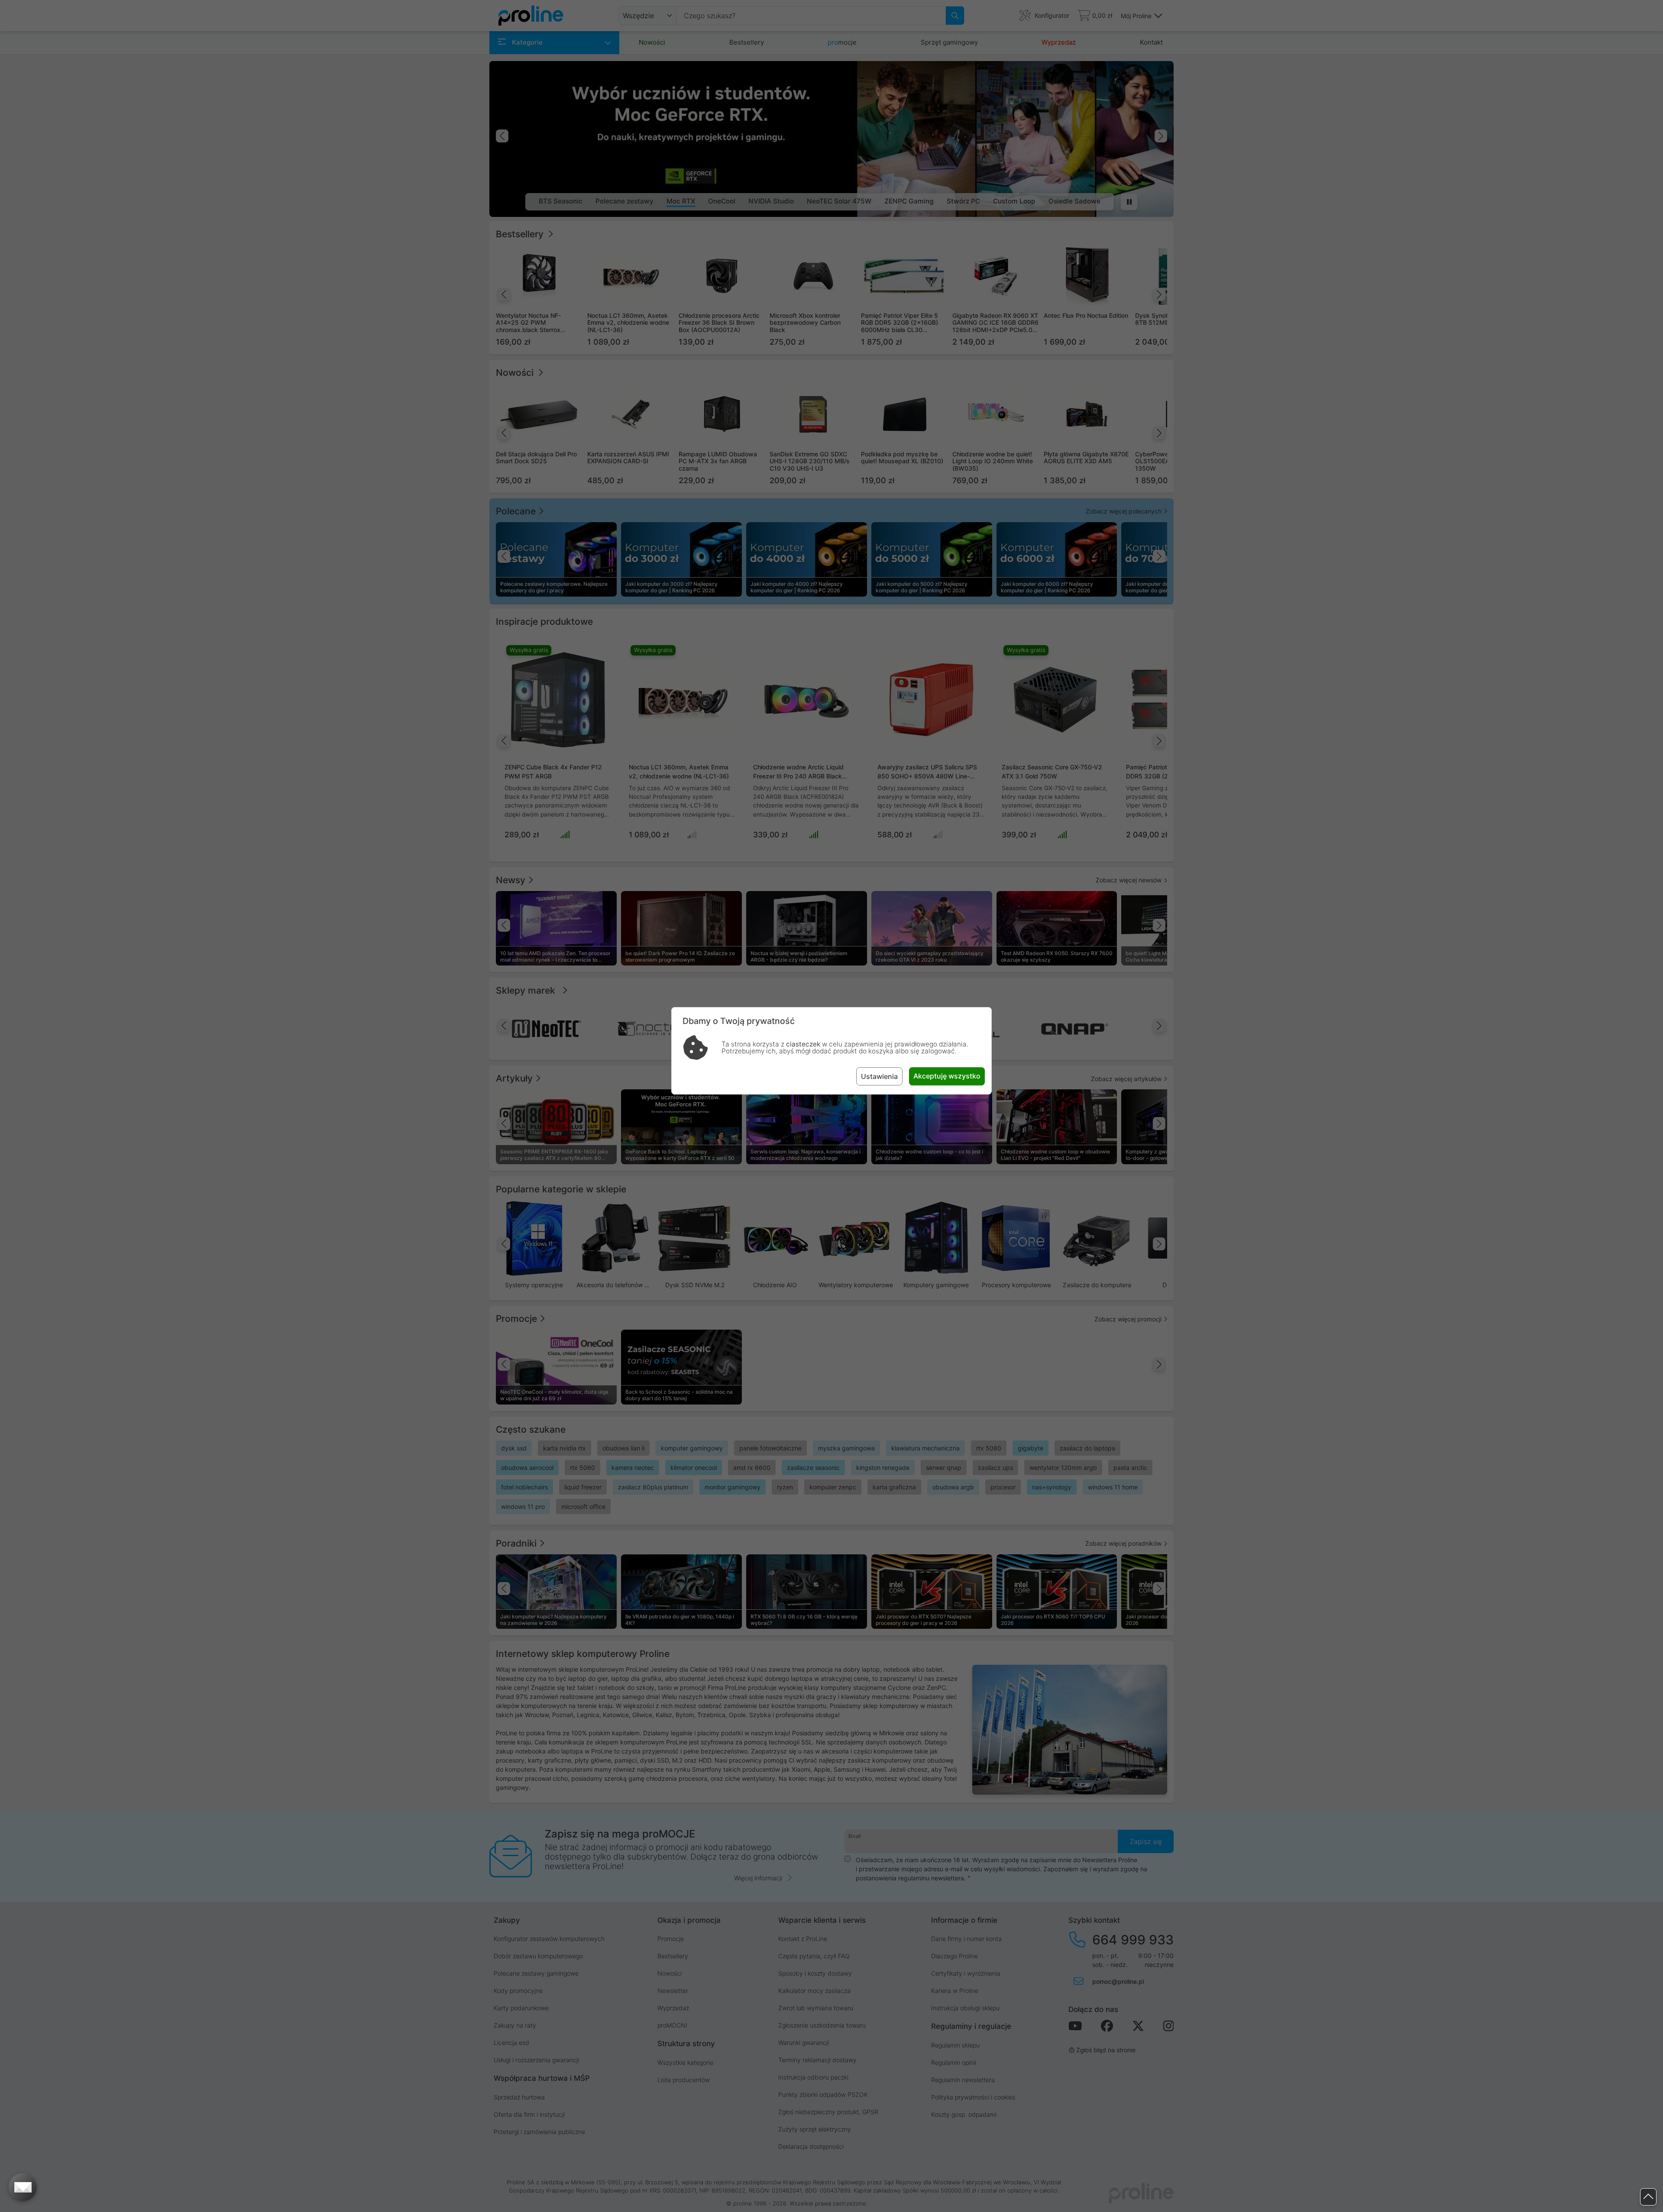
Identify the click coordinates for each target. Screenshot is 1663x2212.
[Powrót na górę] (1648, 2197)
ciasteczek (803, 1044)
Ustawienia (879, 1076)
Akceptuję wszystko (947, 1076)
